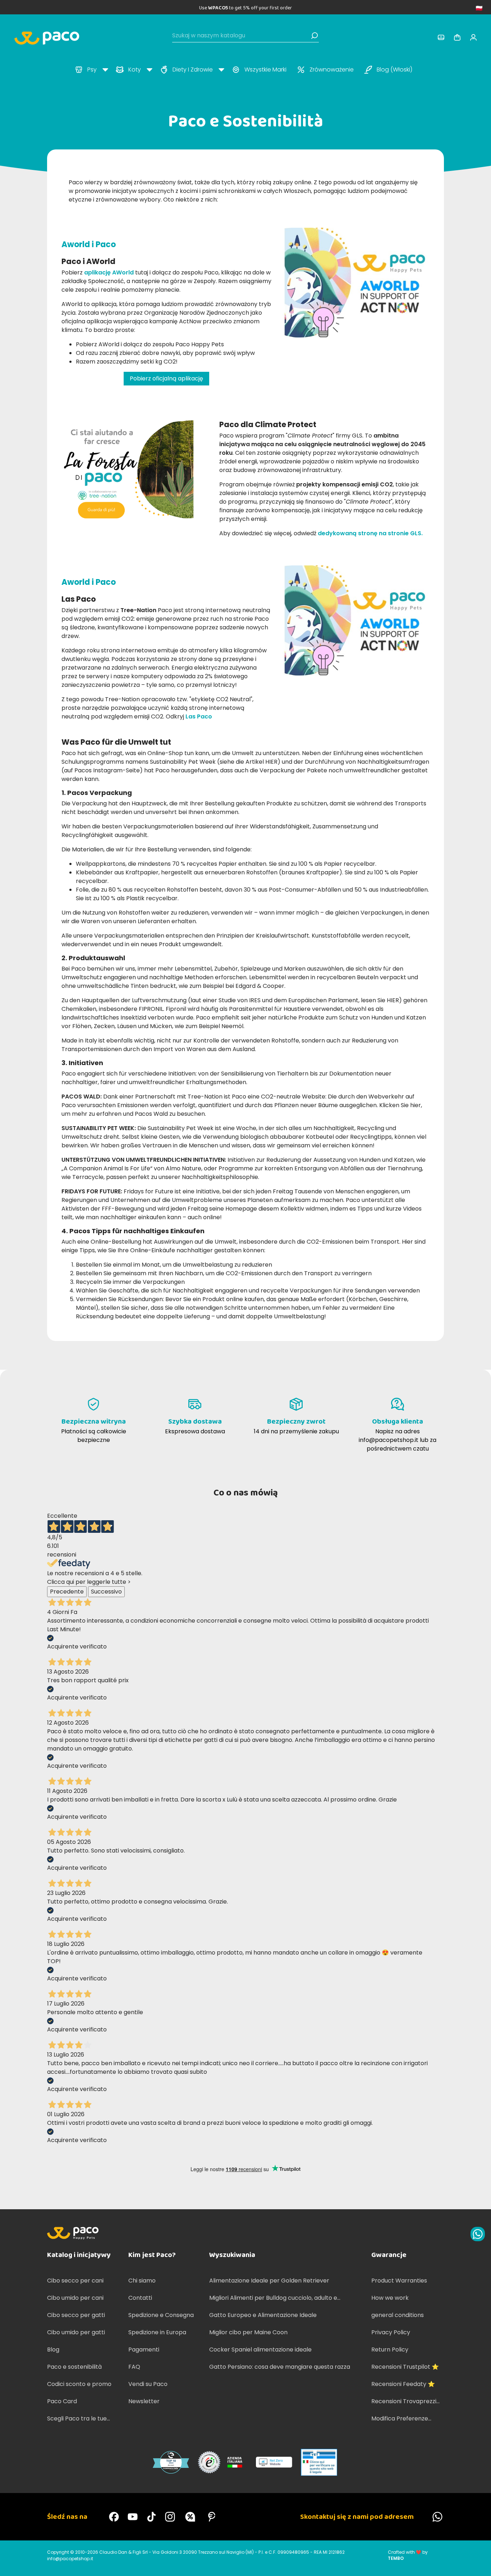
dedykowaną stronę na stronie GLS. (370, 533)
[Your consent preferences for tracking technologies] (478, 2563)
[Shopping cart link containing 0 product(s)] (457, 37)
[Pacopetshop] (114, 2517)
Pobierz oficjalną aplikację (166, 378)
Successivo (106, 1592)
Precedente (67, 1592)
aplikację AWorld (109, 272)
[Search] (315, 36)
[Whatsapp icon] (478, 2234)
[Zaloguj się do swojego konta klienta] (441, 37)
